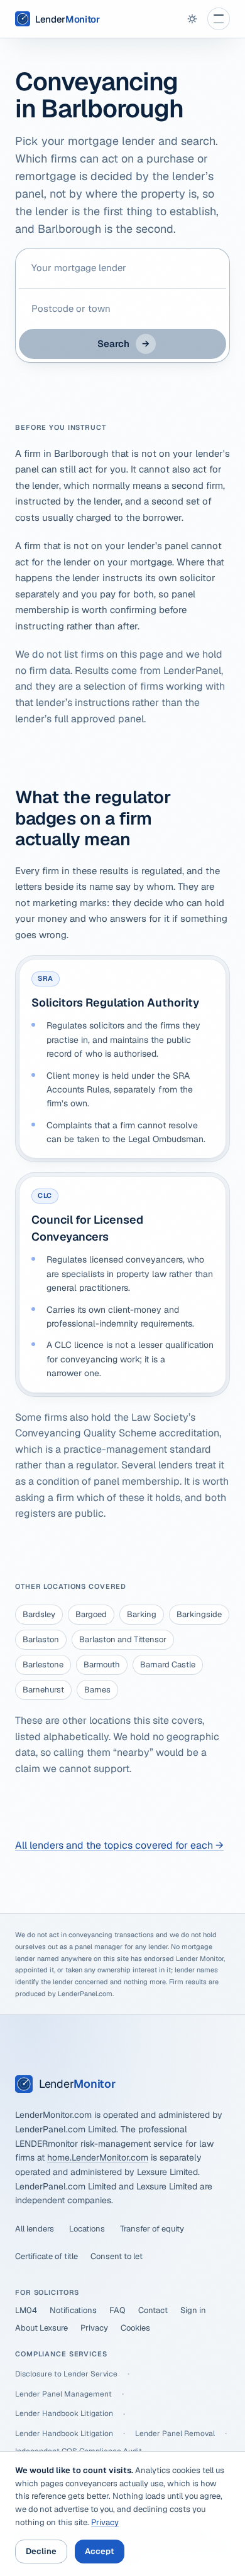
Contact (153, 2310)
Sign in (193, 2310)
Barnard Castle (168, 1665)
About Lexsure (41, 2328)
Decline (41, 2551)
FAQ (117, 2310)
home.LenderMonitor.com (98, 2157)
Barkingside (199, 1614)
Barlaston (41, 1639)
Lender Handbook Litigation (64, 2413)
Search (123, 344)
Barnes (97, 1690)
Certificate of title (46, 2256)
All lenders (35, 2229)
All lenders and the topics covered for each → (119, 1845)
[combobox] (122, 268)
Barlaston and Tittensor (123, 1639)
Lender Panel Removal (175, 2434)
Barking (142, 1614)
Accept (100, 2551)
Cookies (135, 2328)
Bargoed (91, 1614)
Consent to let (117, 2256)
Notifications (73, 2310)
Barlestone (43, 1665)
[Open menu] (219, 19)
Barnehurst (43, 1690)
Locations (87, 2229)
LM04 (26, 2310)
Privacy (94, 2328)
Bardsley (39, 1614)
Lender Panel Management (63, 2394)
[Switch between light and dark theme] (192, 19)
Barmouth (102, 1665)
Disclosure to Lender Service (66, 2374)
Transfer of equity (152, 2229)
